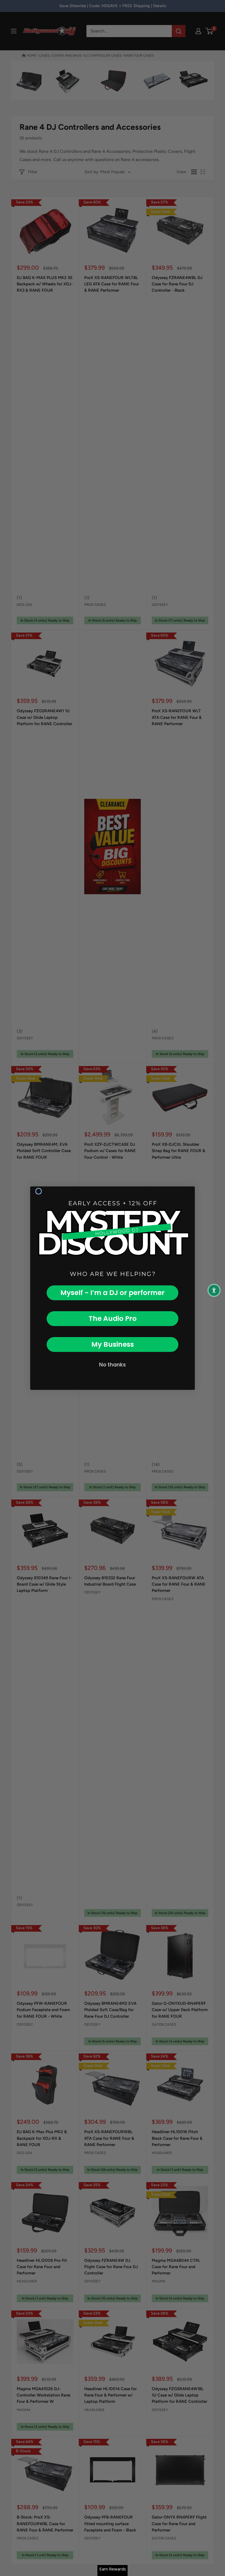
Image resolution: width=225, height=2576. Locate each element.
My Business (113, 1344)
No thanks (113, 1365)
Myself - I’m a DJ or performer (113, 1293)
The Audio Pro (113, 1319)
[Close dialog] (39, 1191)
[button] (214, 1290)
